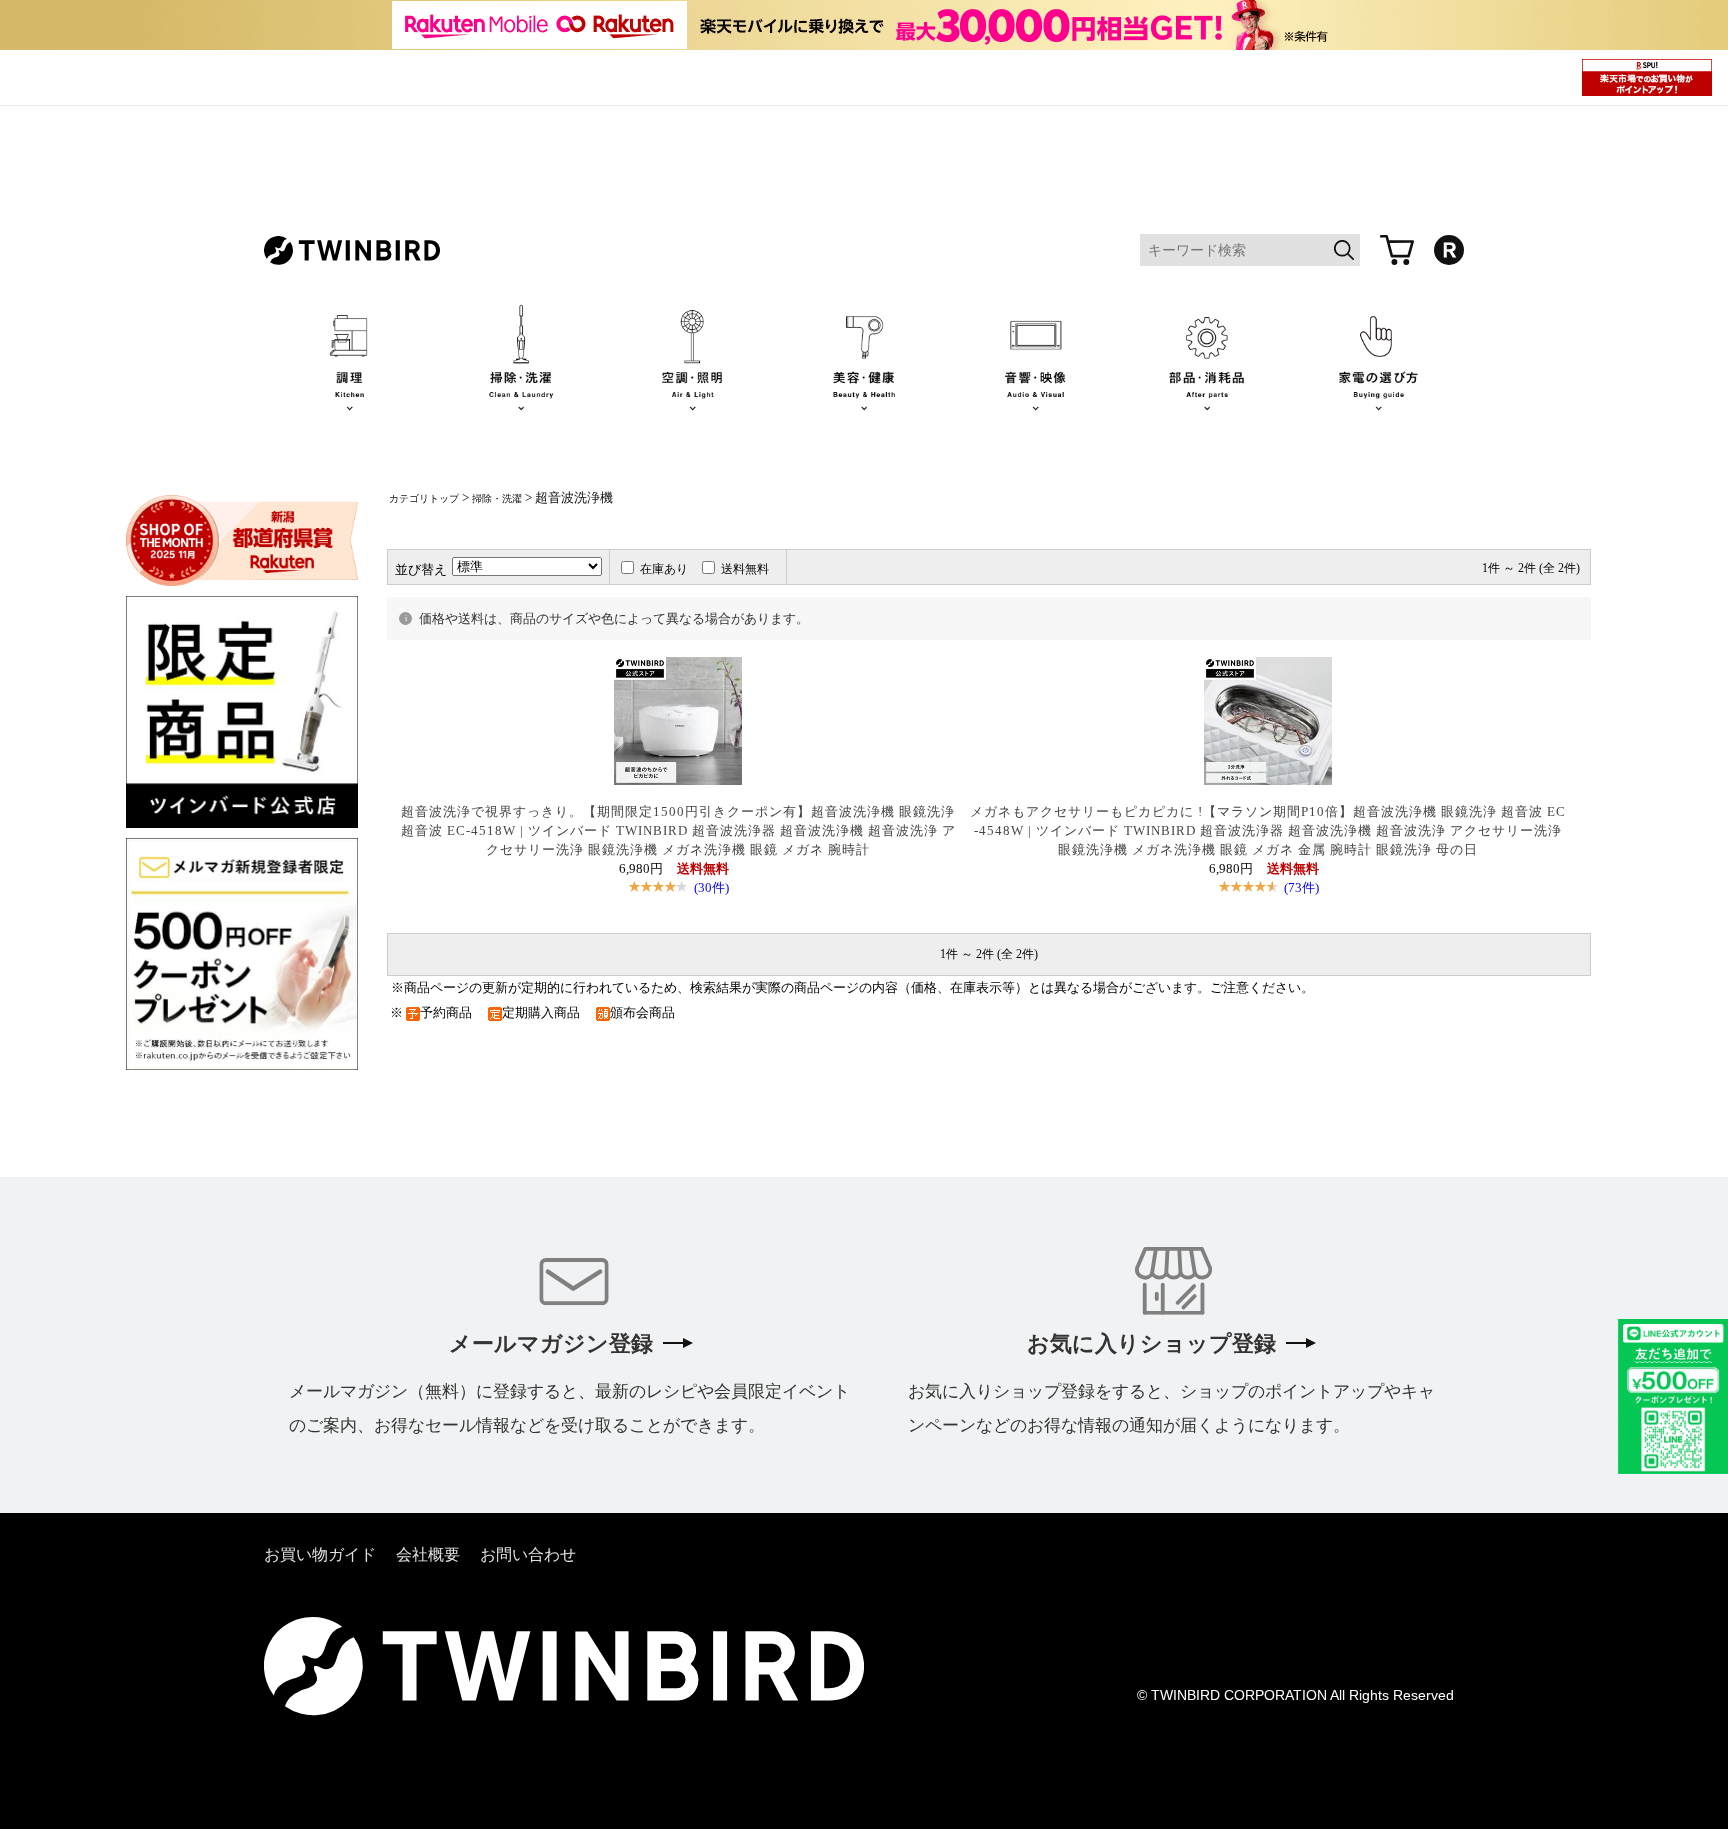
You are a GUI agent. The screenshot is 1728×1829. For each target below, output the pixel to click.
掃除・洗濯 (497, 498)
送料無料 (745, 569)
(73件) (1301, 887)
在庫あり (664, 569)
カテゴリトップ (424, 498)
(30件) (711, 887)
